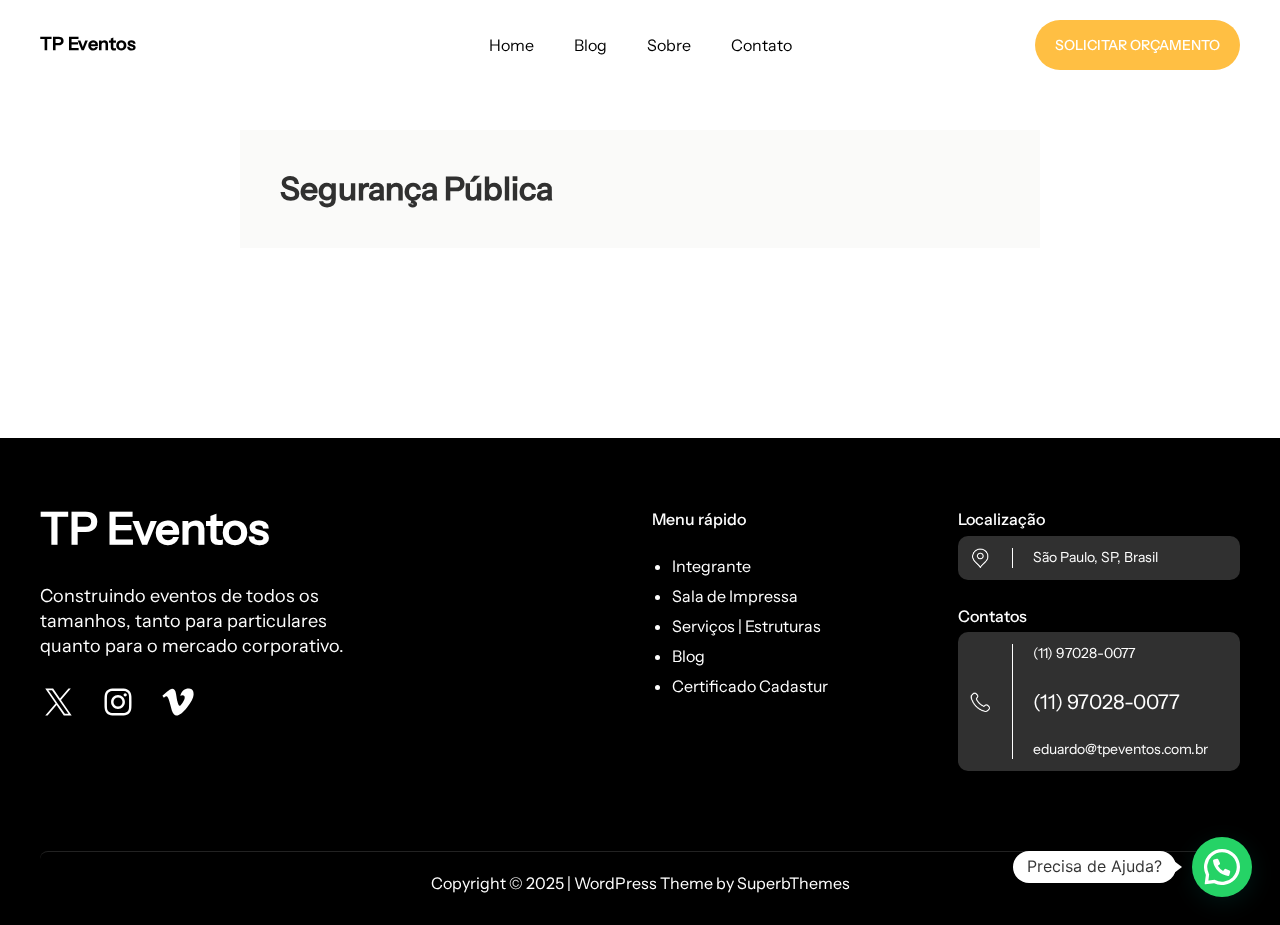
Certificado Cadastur (750, 686)
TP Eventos (88, 44)
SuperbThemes (793, 883)
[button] (1222, 867)
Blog (688, 656)
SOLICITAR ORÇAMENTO (1137, 45)
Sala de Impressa (735, 596)
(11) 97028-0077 (1084, 653)
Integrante (711, 566)
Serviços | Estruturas (746, 626)
